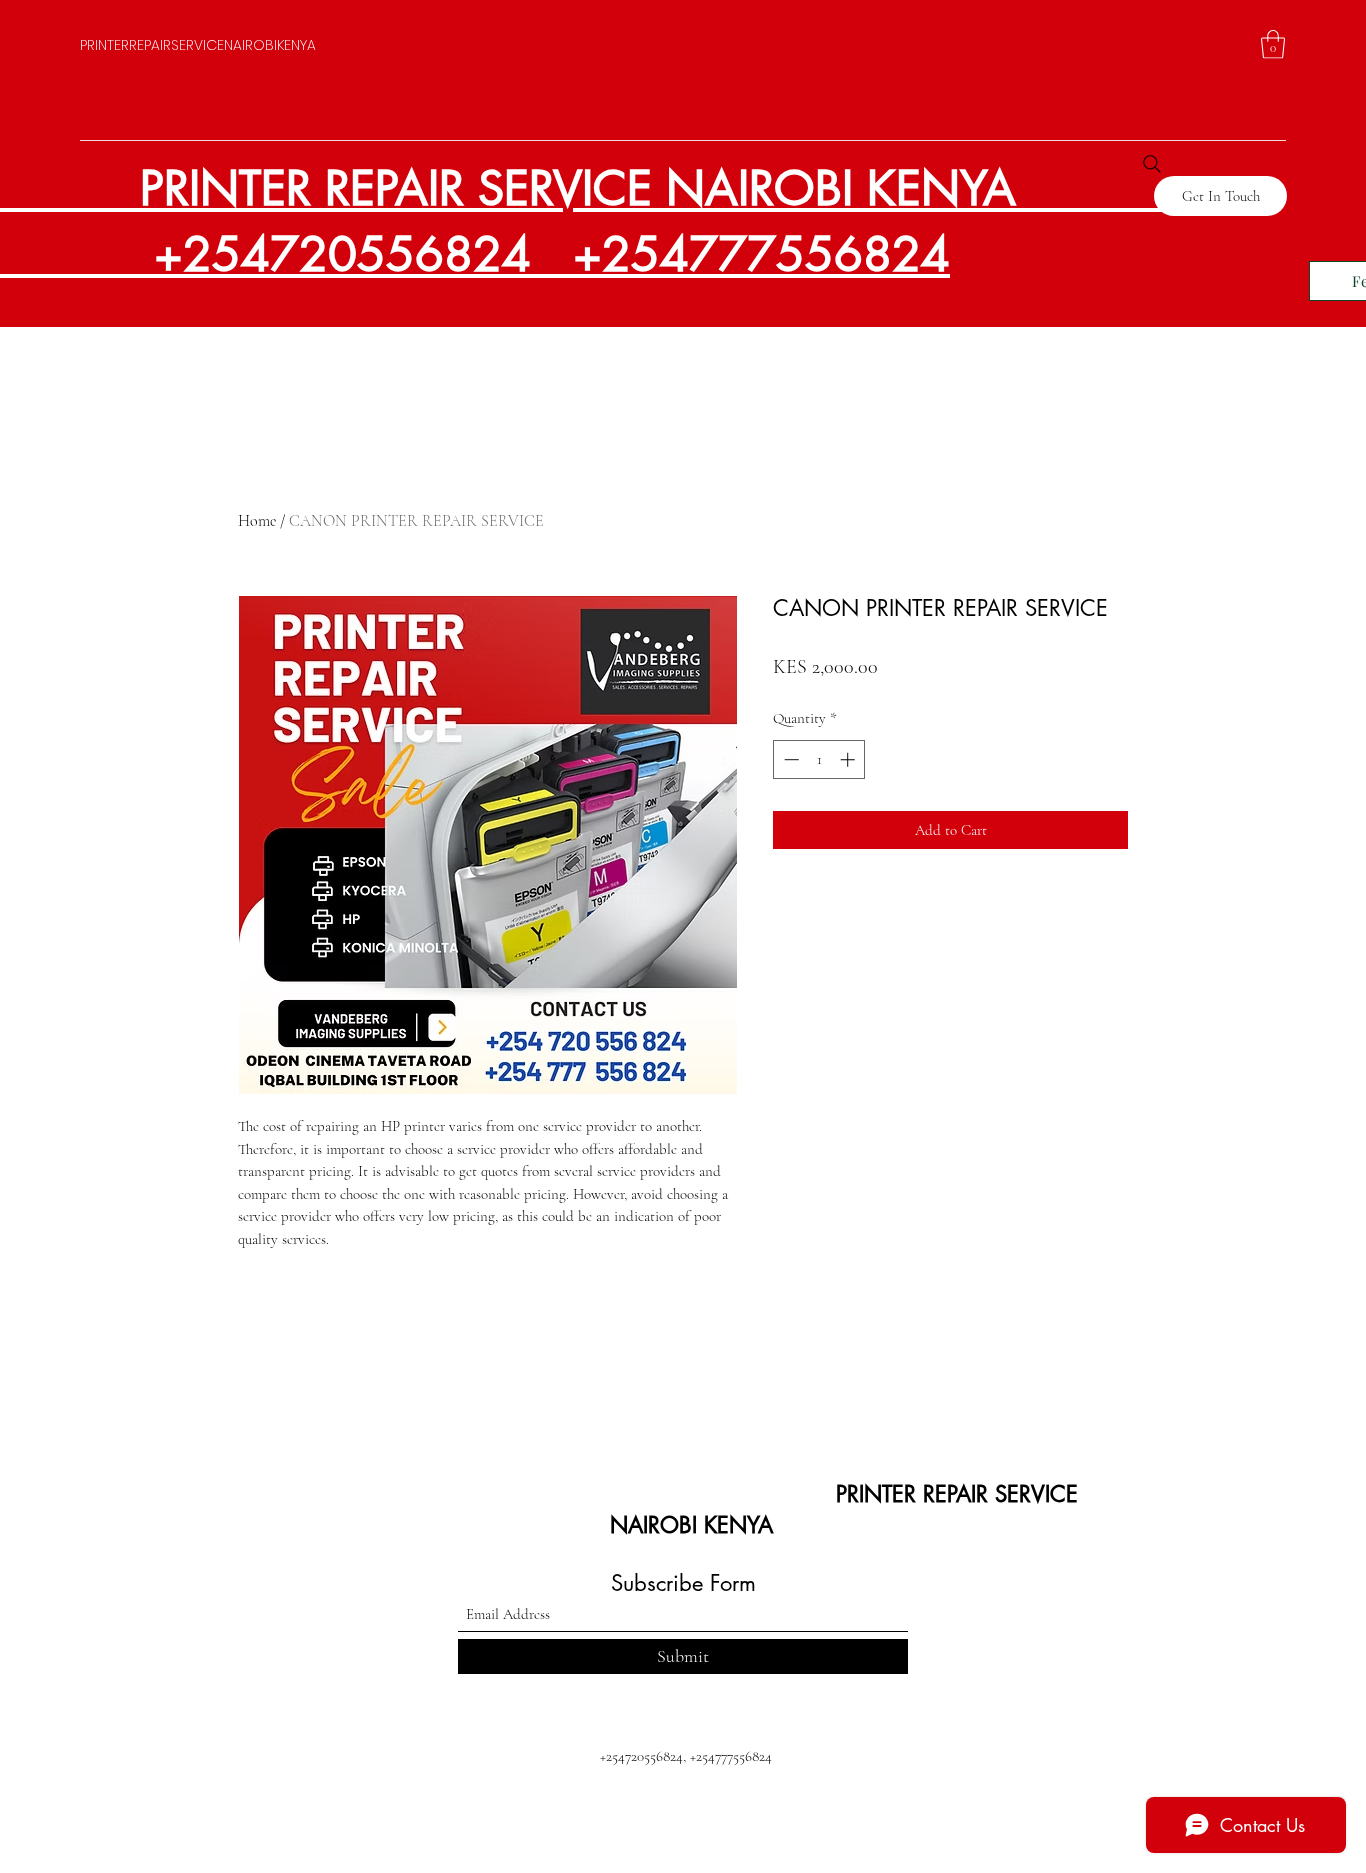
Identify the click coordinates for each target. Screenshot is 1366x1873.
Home (257, 521)
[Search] (1152, 164)
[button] (1273, 44)
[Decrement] (789, 759)
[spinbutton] (819, 759)
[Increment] (849, 759)
